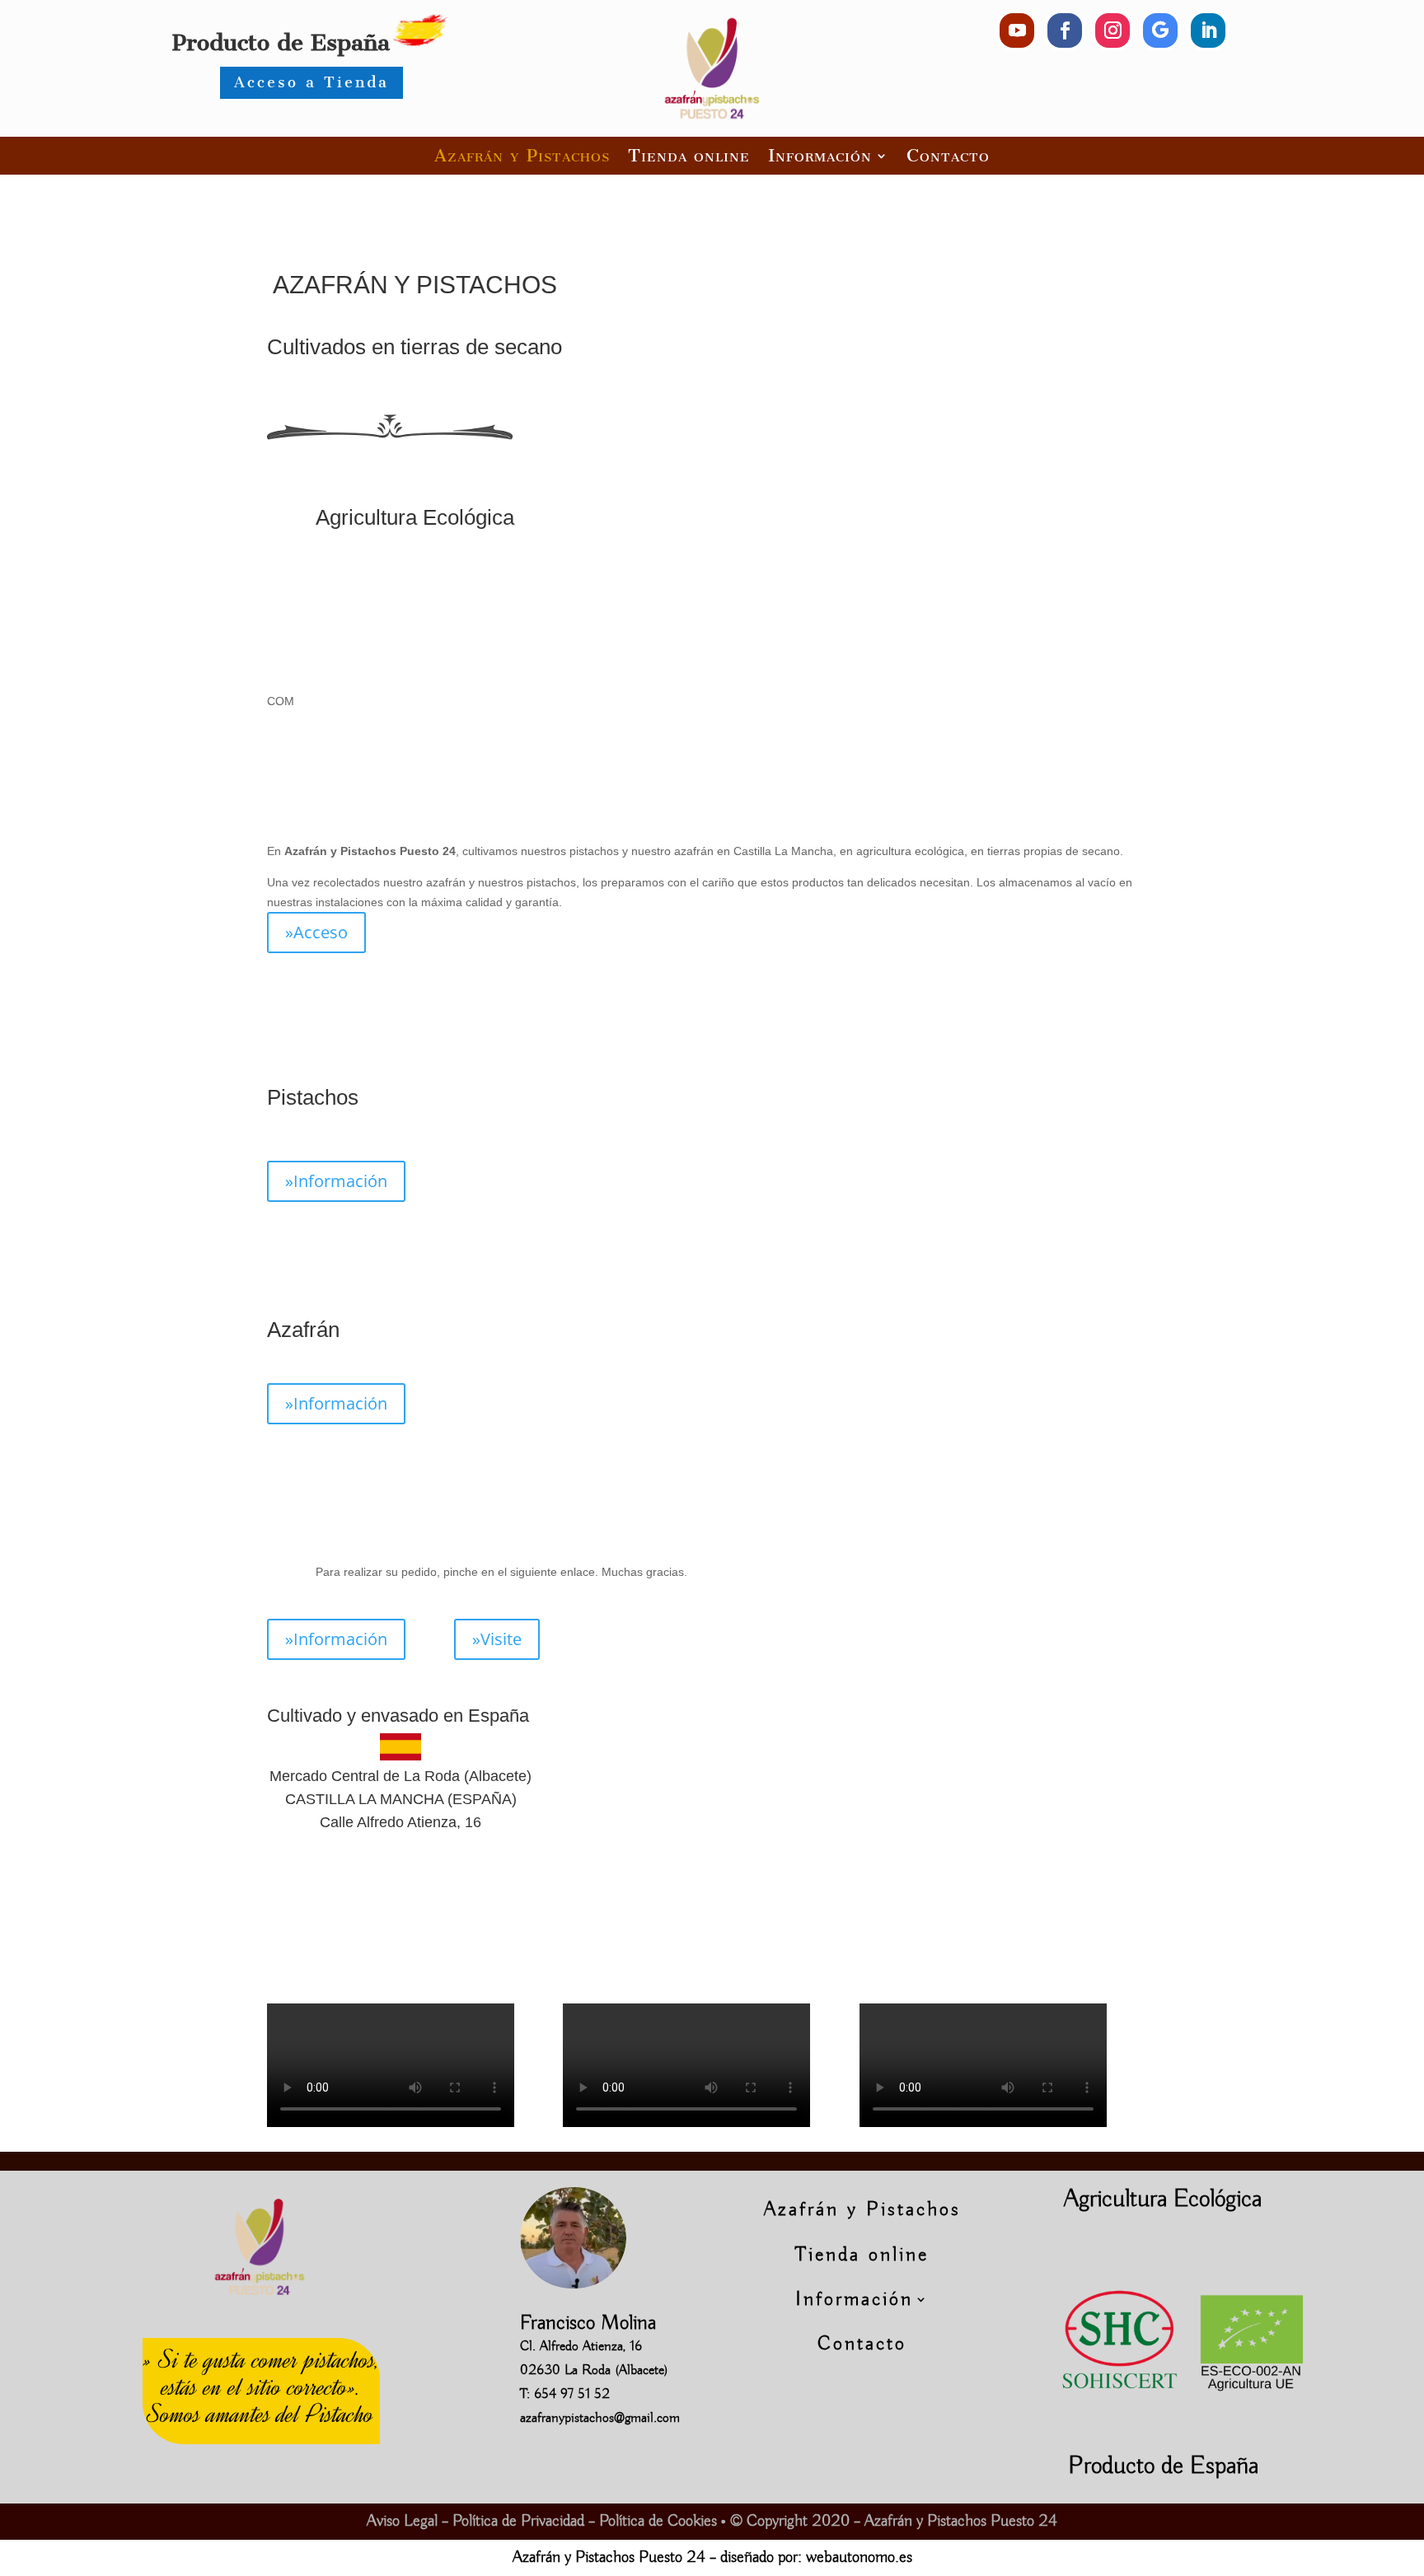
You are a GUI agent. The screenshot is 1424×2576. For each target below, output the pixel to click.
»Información (336, 1181)
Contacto (948, 155)
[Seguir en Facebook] (1065, 30)
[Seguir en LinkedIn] (1208, 30)
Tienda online (689, 155)
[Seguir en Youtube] (1017, 30)
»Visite (497, 1639)
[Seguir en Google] (1160, 30)
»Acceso (316, 932)
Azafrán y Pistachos (522, 155)
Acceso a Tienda (311, 82)
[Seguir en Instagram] (1112, 30)
